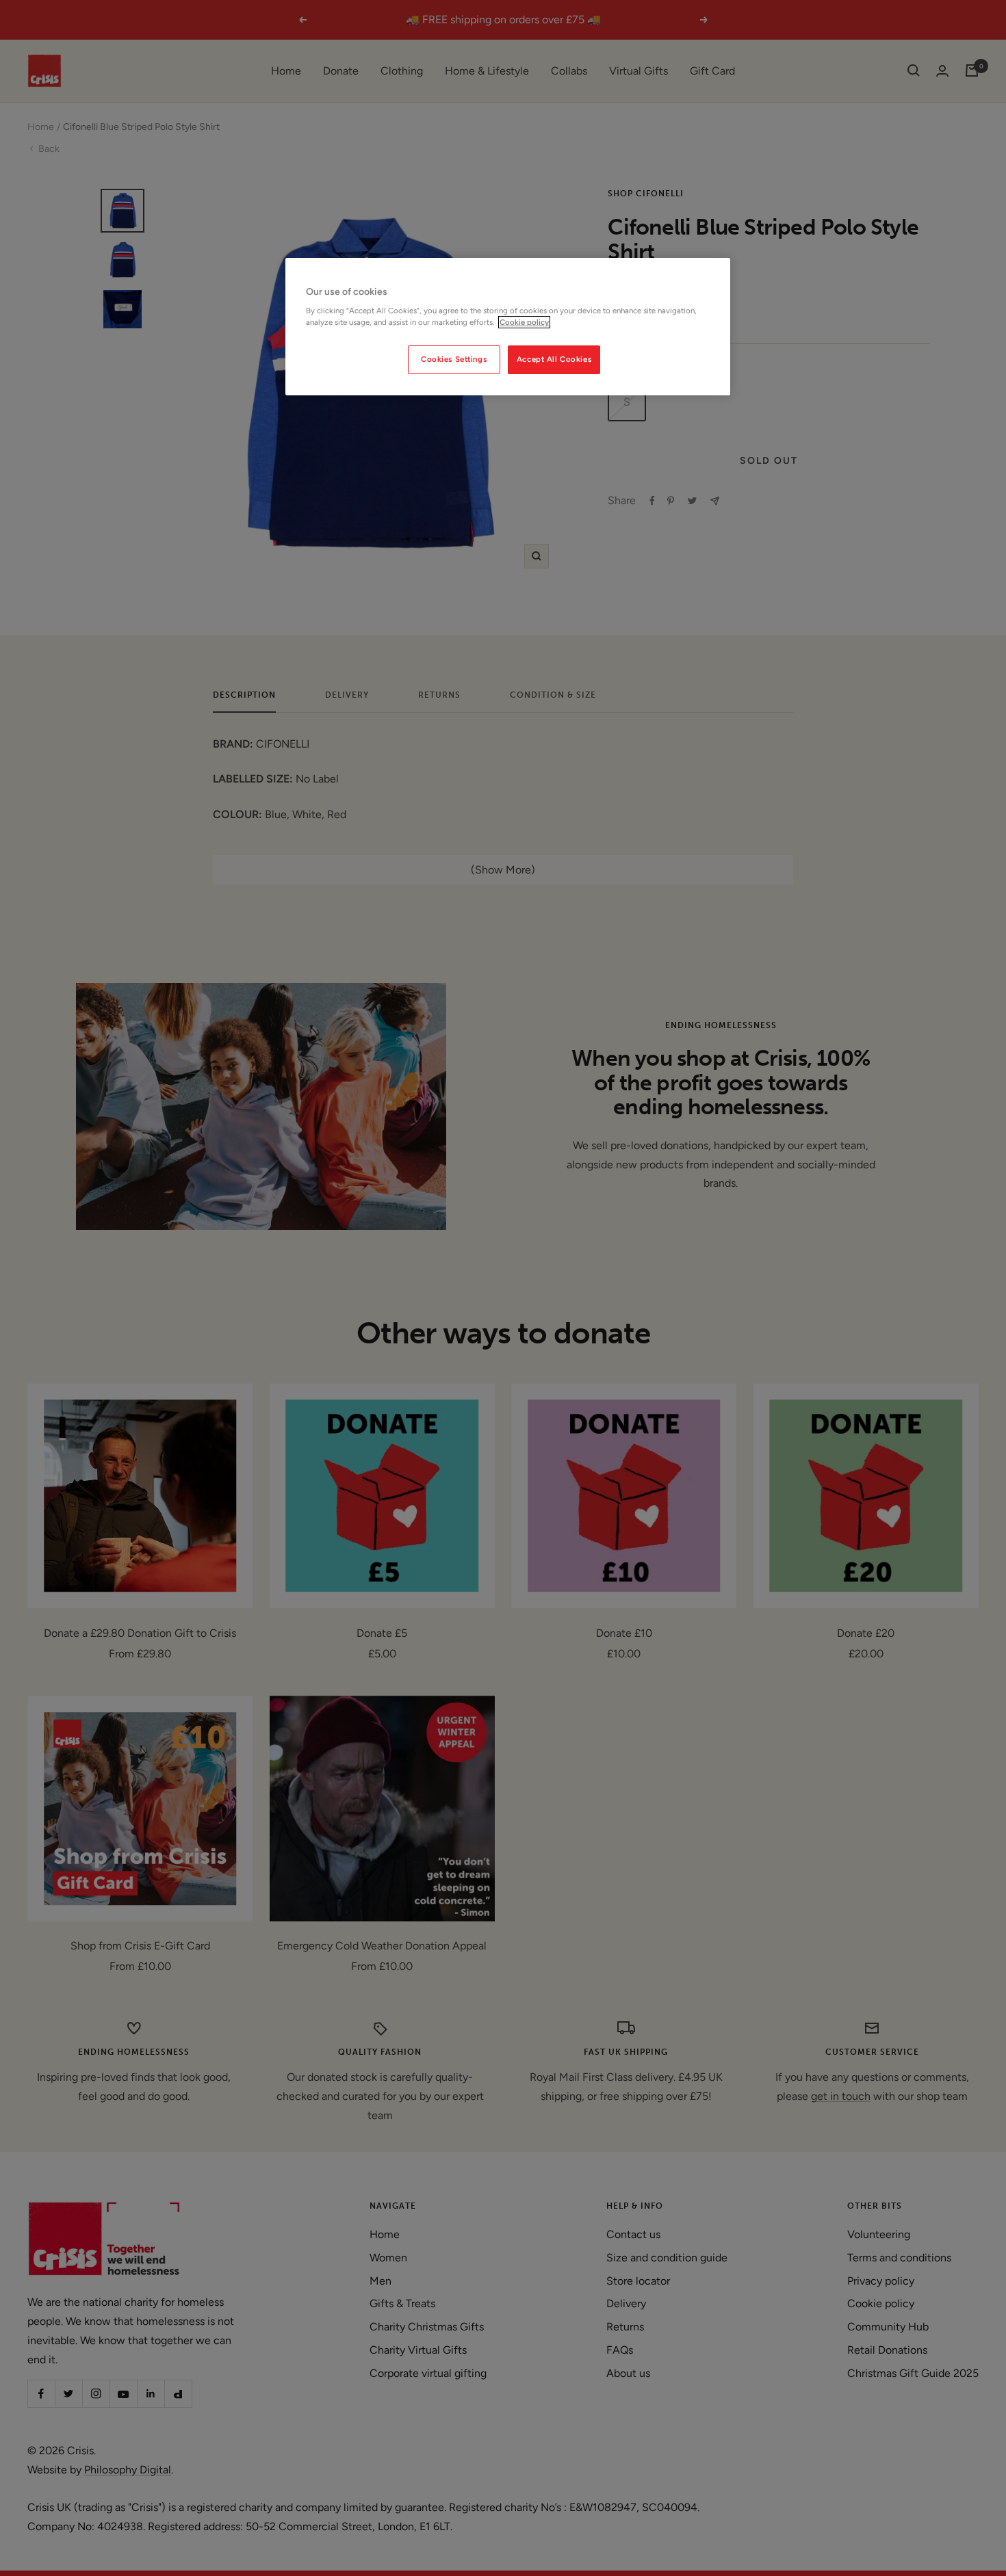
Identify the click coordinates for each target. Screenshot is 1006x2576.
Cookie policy (524, 322)
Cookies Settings (454, 359)
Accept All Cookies (554, 359)
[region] (508, 327)
